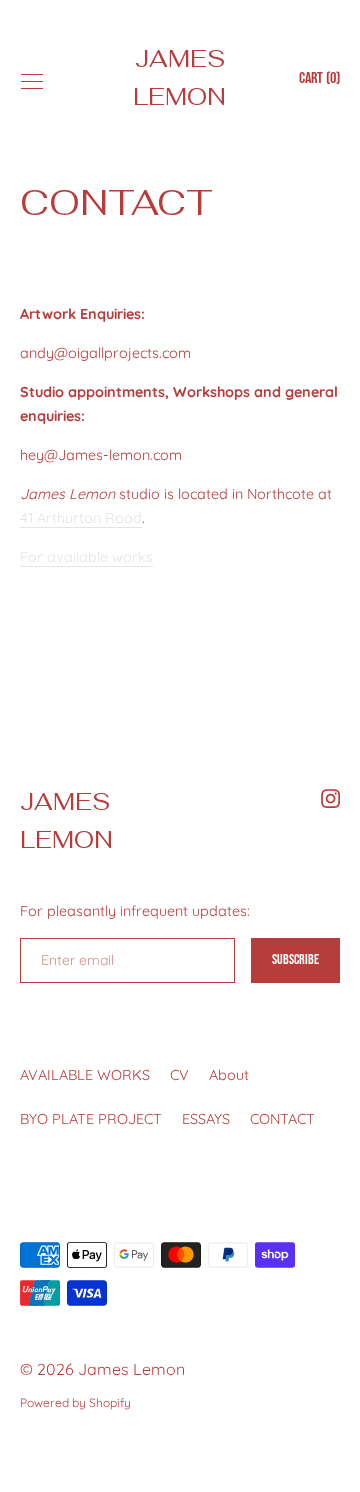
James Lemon (179, 77)
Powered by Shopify (75, 1402)
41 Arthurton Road (81, 518)
